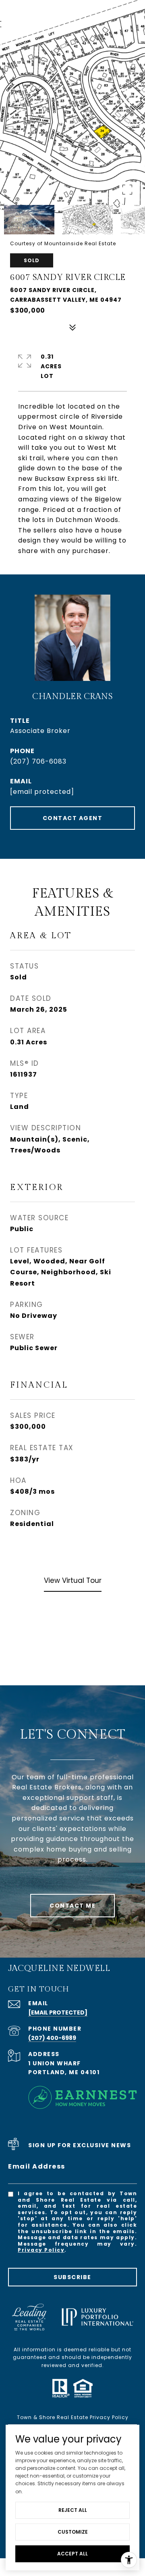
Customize (73, 2532)
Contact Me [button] (72, 1906)
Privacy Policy (41, 2250)
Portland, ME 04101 (64, 2072)
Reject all (73, 2510)
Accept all (72, 2554)
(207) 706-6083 (38, 761)
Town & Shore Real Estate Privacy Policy (73, 2417)
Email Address (37, 2166)
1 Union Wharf (55, 2063)
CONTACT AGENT (73, 818)
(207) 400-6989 (52, 2038)
